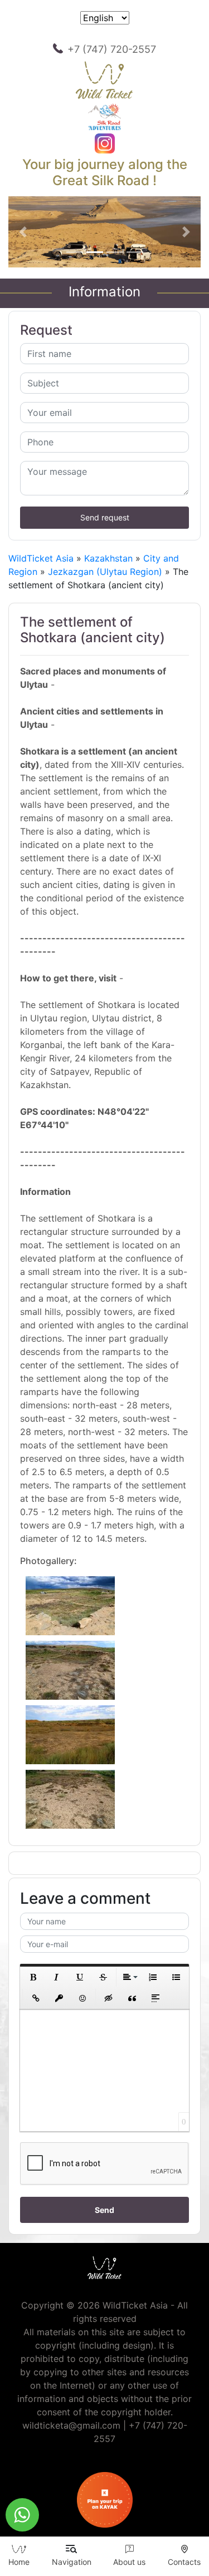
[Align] (129, 1977)
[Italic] (56, 1977)
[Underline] (80, 1977)
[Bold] (33, 1977)
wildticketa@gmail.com (71, 2425)
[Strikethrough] (103, 1977)
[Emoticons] (82, 1998)
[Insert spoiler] (155, 1998)
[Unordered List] (176, 1977)
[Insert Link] (36, 1998)
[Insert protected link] (59, 1998)
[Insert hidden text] (109, 1998)
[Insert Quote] (132, 1998)
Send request (105, 517)
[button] (23, 232)
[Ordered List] (153, 1977)
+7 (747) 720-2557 (112, 49)
